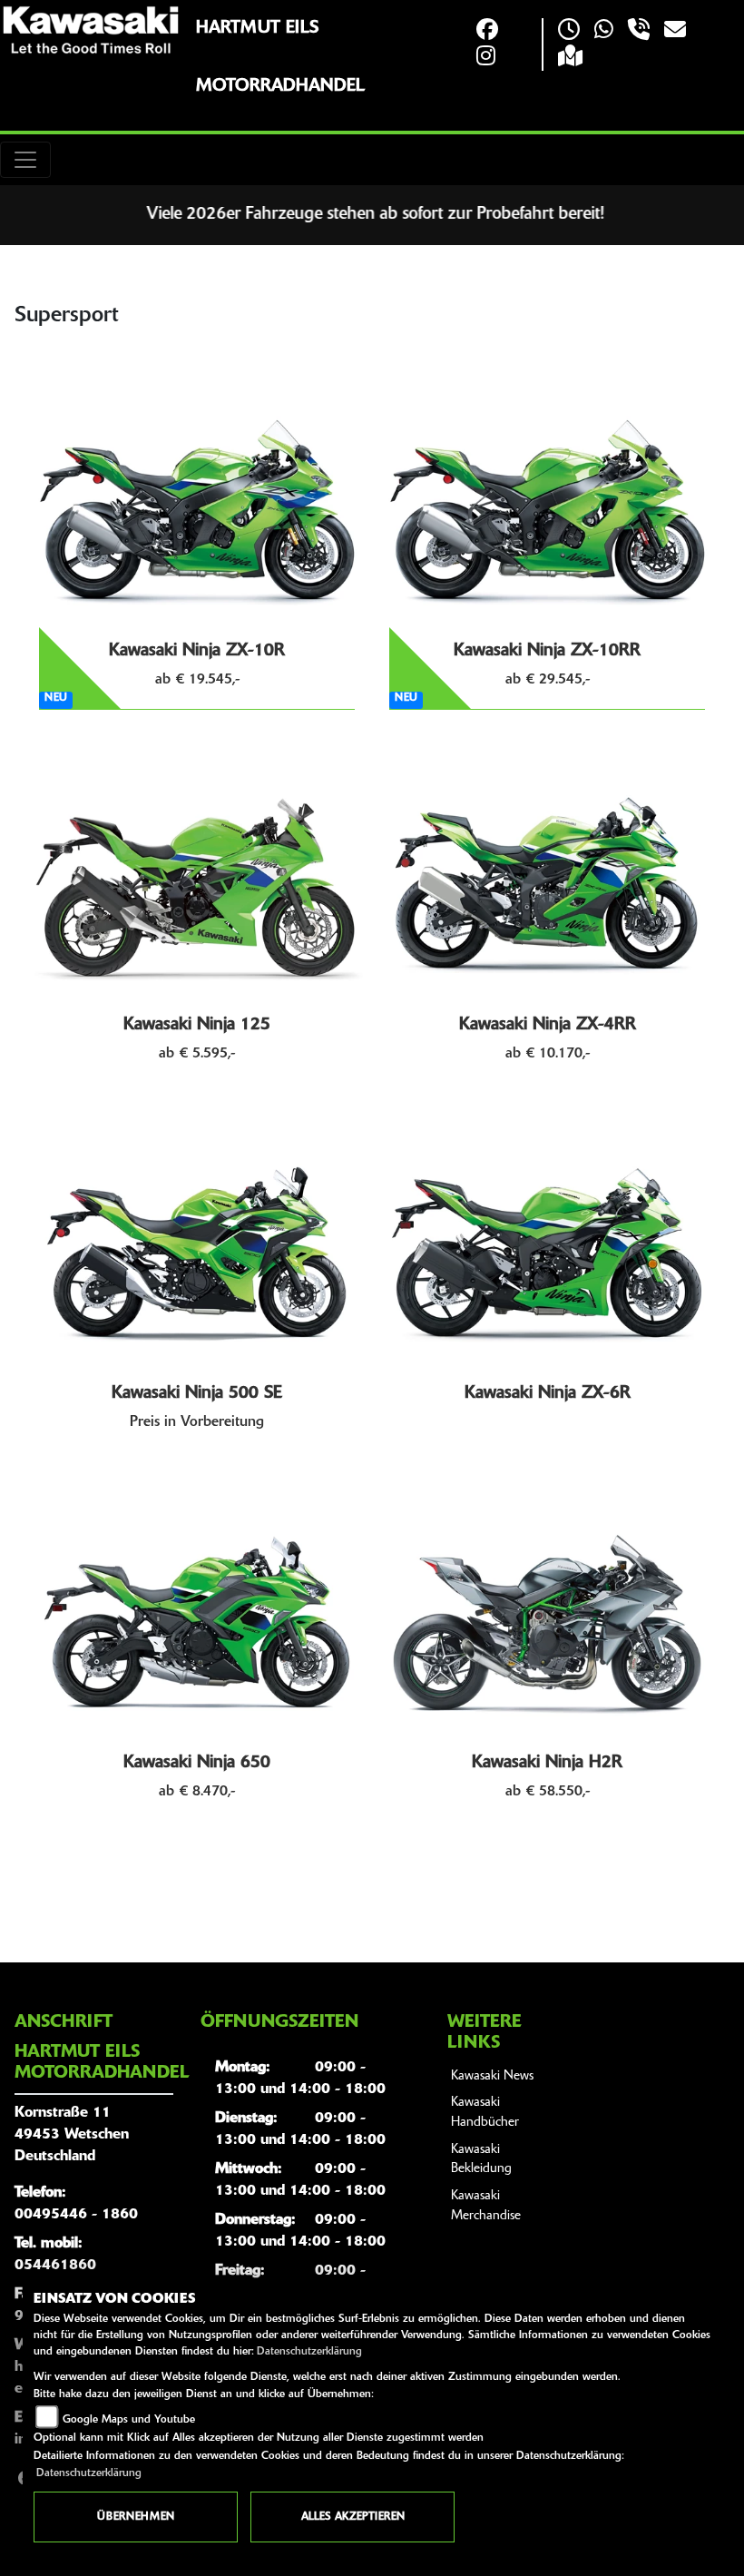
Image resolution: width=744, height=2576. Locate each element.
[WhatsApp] (604, 31)
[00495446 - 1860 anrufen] (639, 31)
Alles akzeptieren (353, 2517)
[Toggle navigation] (25, 160)
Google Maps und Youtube (129, 2420)
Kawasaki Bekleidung (481, 2160)
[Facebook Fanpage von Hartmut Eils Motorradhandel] (487, 31)
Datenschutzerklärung (309, 2352)
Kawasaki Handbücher (485, 2113)
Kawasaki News (492, 2076)
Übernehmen (136, 2517)
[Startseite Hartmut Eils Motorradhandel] (91, 30)
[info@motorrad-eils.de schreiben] (675, 31)
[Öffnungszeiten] (569, 31)
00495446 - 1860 (76, 2215)
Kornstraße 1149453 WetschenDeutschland (72, 2135)
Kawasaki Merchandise (486, 2206)
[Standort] (570, 58)
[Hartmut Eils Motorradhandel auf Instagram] (486, 58)
